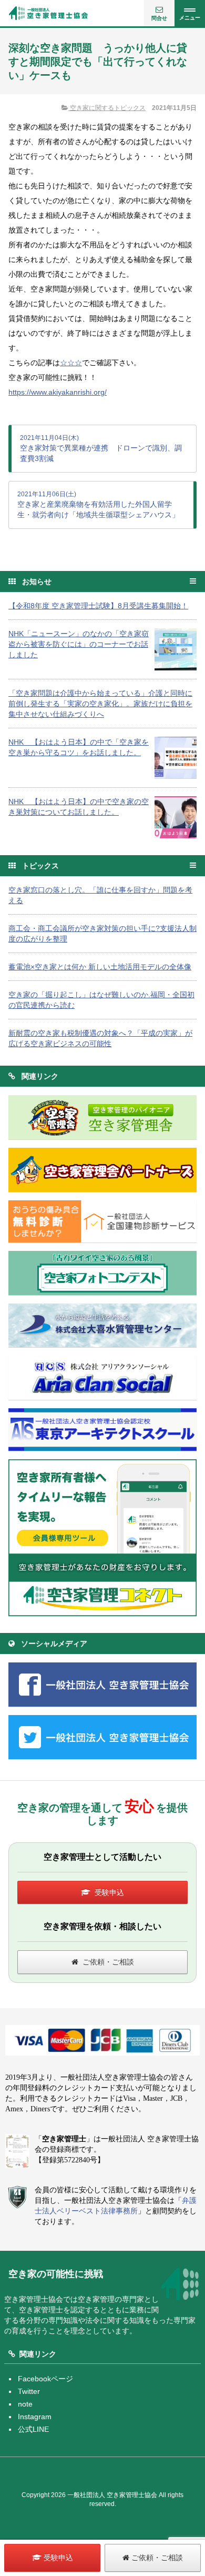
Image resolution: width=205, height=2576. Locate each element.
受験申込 (109, 1892)
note (25, 2404)
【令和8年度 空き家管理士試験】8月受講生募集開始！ (98, 606)
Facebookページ (45, 2379)
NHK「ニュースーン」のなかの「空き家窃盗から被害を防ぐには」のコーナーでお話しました (79, 644)
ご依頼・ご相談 (108, 1962)
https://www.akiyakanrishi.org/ (58, 392)
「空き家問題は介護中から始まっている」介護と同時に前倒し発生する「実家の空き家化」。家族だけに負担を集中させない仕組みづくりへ (100, 704)
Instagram (35, 2417)
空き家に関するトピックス (107, 108)
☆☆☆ (71, 363)
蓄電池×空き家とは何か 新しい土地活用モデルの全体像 (100, 967)
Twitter (29, 2391)
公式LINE (33, 2429)
